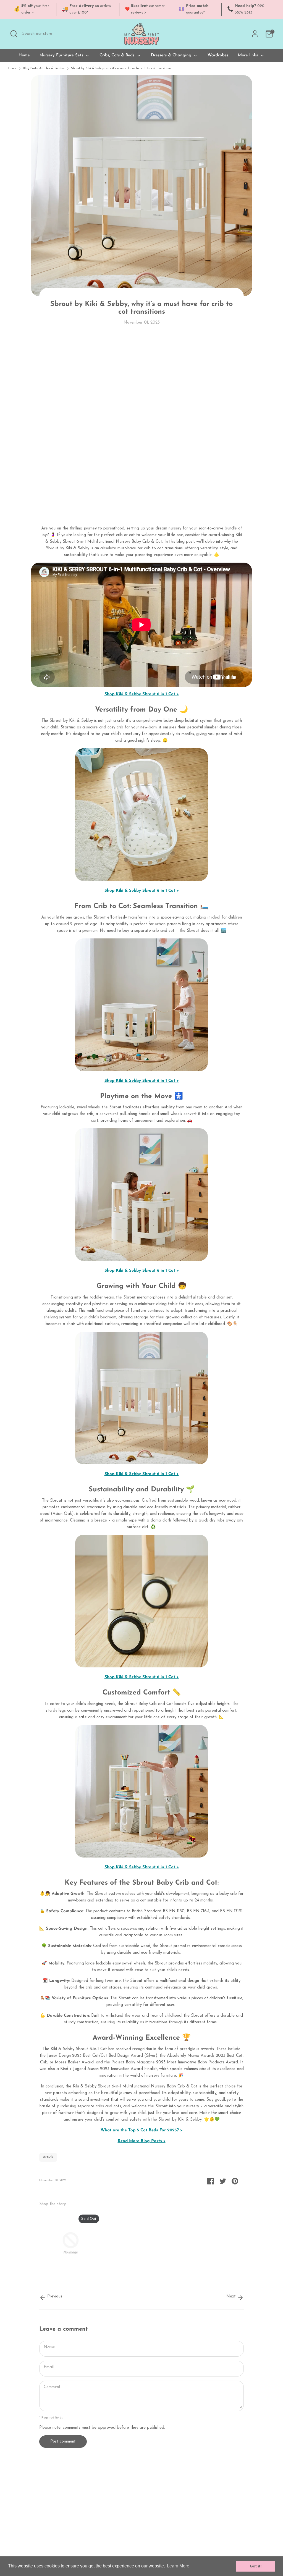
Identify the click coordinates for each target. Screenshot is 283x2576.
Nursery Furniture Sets (62, 55)
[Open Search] (14, 34)
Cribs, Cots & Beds (118, 55)
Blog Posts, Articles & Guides (44, 68)
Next (232, 2296)
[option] (66, 2244)
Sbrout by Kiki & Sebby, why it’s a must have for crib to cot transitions (121, 68)
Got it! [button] (256, 2566)
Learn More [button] (178, 2566)
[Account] (255, 34)
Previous (54, 2296)
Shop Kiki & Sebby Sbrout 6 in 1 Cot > (142, 694)
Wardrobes (218, 55)
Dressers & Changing (172, 55)
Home (24, 55)
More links (249, 55)
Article (48, 2157)
